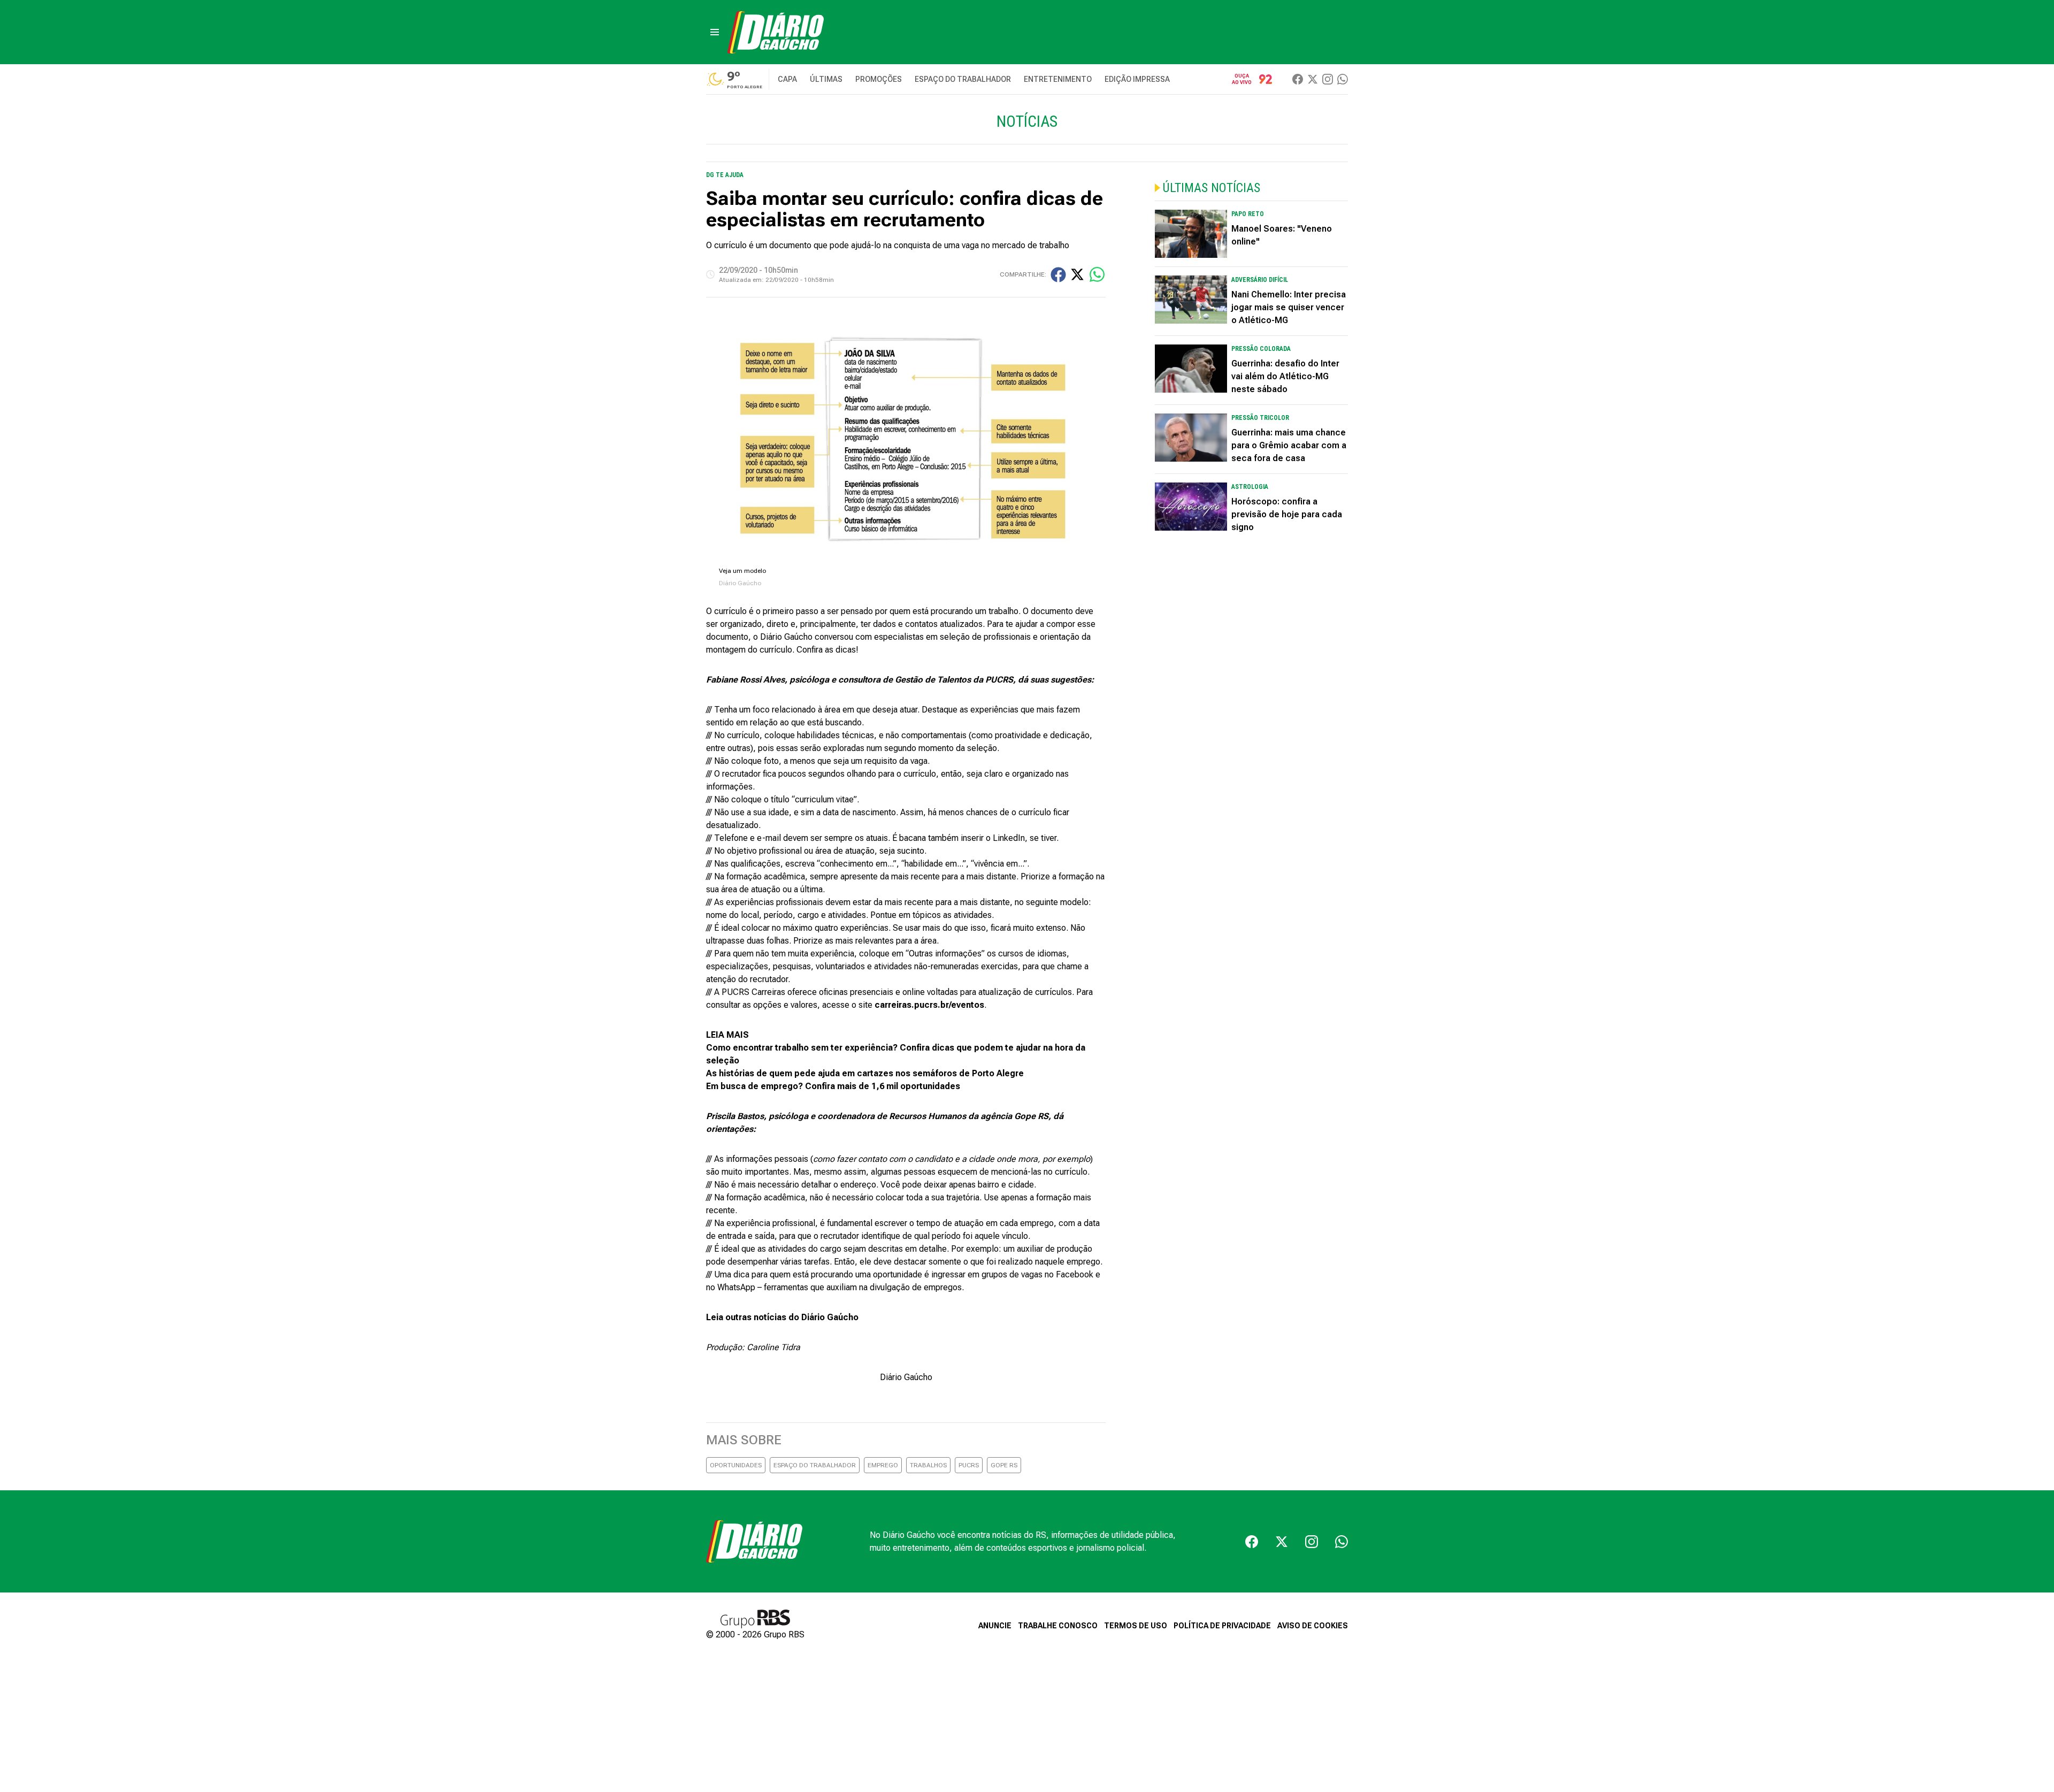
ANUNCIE (995, 1626)
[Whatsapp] (1343, 79)
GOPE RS (1004, 1465)
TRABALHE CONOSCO (1058, 1626)
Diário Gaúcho (906, 1377)
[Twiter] (1313, 79)
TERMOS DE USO (1136, 1626)
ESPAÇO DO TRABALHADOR (815, 1465)
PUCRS (969, 1465)
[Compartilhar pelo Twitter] (1077, 274)
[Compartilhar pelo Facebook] (1058, 275)
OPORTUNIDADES (736, 1465)
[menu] (715, 32)
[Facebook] (1298, 79)
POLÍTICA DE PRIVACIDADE (1222, 1626)
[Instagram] (1328, 79)
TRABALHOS (928, 1465)
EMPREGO (883, 1465)
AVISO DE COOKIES (1313, 1626)
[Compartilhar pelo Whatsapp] (1097, 274)
